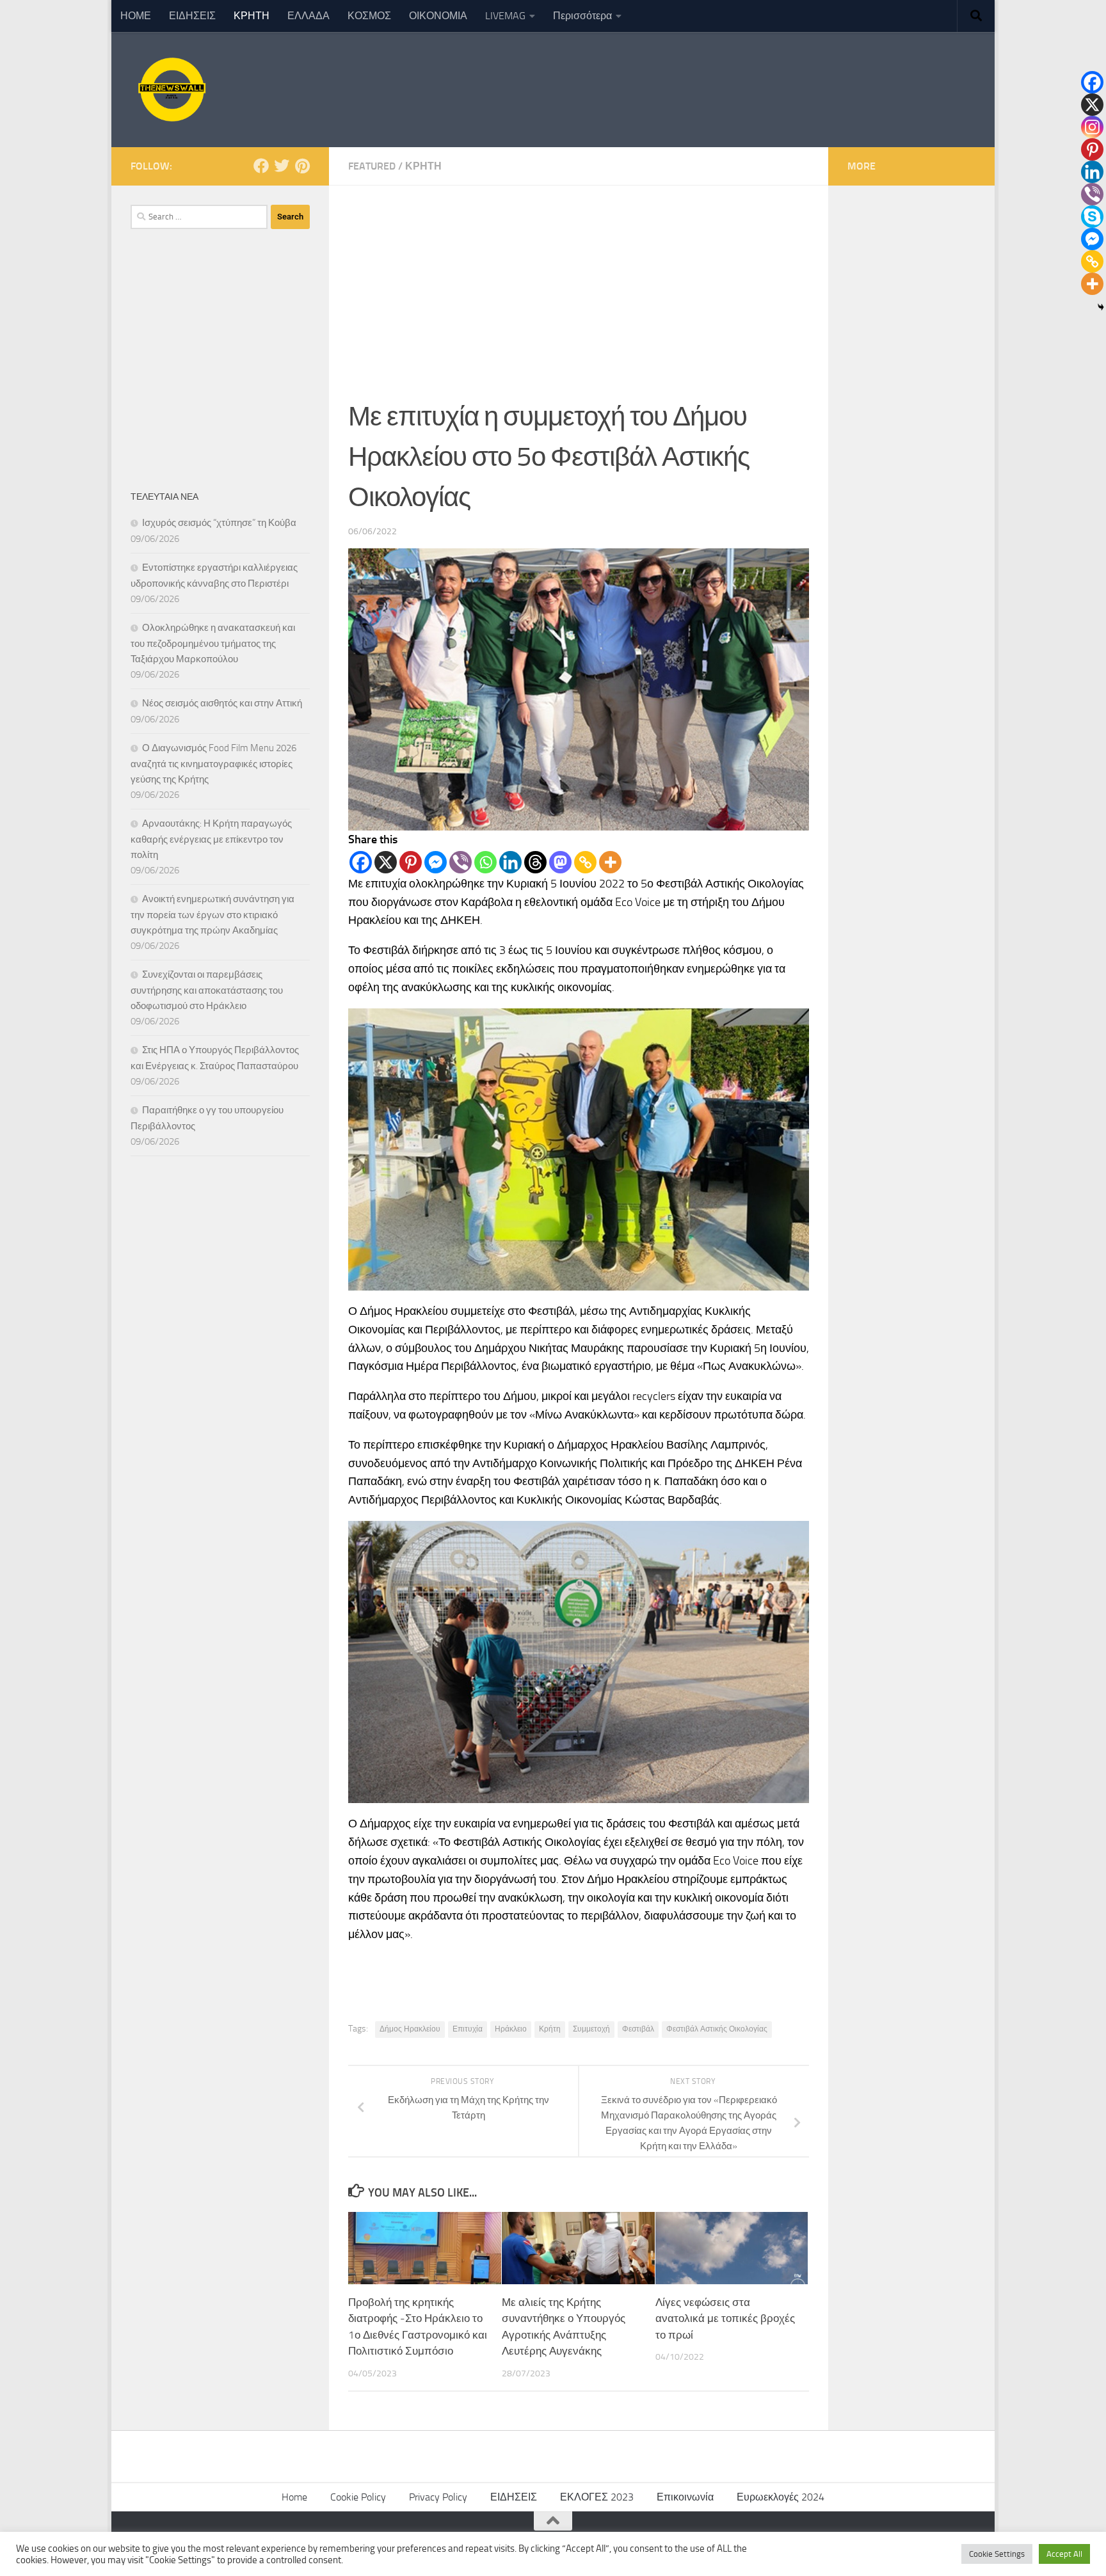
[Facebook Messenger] (436, 862)
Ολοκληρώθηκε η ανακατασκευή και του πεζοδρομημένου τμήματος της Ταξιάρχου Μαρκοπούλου (213, 643)
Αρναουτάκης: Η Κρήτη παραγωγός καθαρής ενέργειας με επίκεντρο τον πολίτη (211, 839)
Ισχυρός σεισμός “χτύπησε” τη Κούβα (219, 523)
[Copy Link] (585, 862)
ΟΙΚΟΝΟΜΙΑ (438, 16)
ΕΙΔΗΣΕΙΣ (192, 16)
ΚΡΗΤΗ (252, 16)
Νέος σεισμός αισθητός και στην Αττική (222, 703)
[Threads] (535, 862)
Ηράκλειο (511, 2029)
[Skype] (1092, 217)
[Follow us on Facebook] (261, 166)
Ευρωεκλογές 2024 (781, 2497)
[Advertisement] (579, 282)
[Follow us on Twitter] (282, 166)
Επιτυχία (468, 2029)
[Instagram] (1092, 127)
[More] (610, 862)
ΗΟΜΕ (136, 16)
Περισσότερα (582, 16)
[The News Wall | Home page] (170, 90)
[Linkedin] (510, 862)
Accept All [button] (1064, 2554)
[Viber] (461, 862)
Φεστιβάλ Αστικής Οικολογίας (717, 2029)
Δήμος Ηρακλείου (410, 2029)
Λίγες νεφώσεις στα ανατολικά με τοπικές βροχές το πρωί (725, 2318)
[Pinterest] (411, 862)
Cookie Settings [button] (997, 2554)
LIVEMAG (505, 16)
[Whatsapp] (485, 862)
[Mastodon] (560, 862)
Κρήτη (550, 2029)
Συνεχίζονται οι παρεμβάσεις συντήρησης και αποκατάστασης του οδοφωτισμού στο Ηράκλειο (207, 990)
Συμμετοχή (591, 2029)
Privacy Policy (438, 2497)
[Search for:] (199, 217)
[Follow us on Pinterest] (302, 166)
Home (294, 2497)
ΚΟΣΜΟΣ (369, 16)
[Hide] (1101, 307)
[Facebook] (361, 862)
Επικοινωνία (685, 2497)
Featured (372, 166)
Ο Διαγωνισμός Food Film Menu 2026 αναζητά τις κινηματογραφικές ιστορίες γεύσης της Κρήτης (213, 764)
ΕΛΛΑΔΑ (309, 16)
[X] (386, 862)
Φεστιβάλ (638, 2029)
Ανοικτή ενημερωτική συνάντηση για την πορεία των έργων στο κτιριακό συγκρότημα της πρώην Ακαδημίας (212, 915)
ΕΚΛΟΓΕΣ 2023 (597, 2497)
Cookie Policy (358, 2497)
